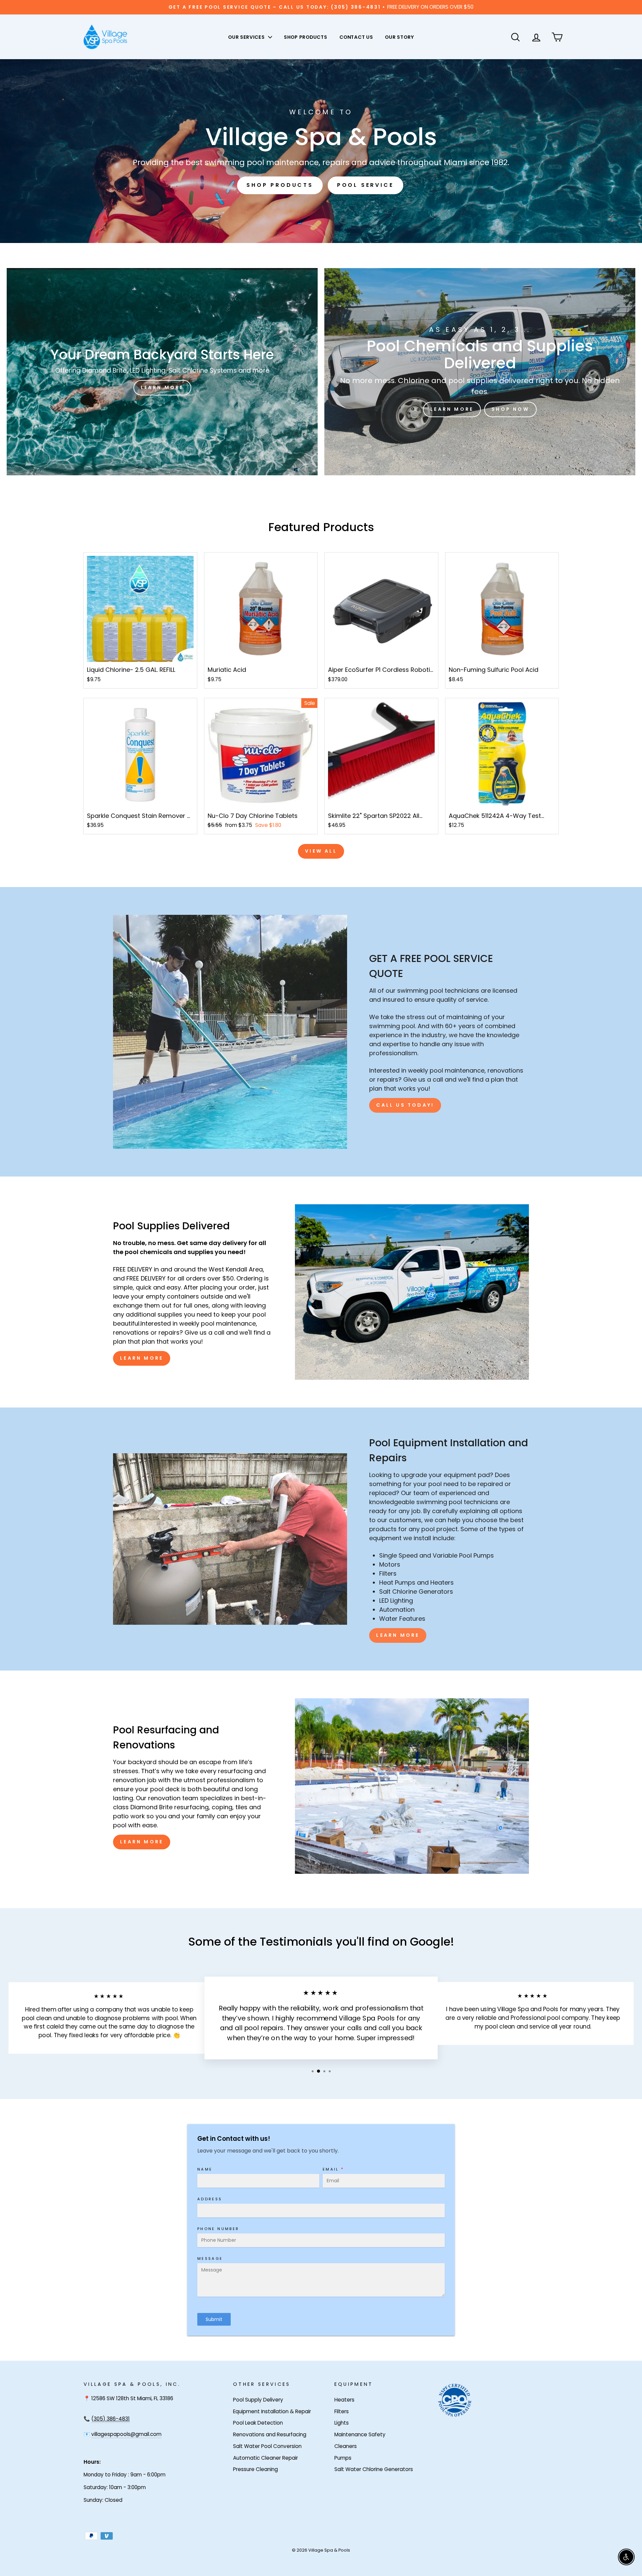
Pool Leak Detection (258, 2423)
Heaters (344, 2400)
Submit (214, 2319)
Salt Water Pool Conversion (267, 2446)
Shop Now (510, 409)
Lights (342, 2423)
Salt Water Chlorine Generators (374, 2469)
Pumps (343, 2458)
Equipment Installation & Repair (272, 2411)
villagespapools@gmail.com (126, 2434)
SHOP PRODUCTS (306, 37)
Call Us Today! (405, 1105)
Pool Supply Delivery (258, 2400)
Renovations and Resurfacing (270, 2434)
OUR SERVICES (247, 37)
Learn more (452, 409)
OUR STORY (399, 37)
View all (321, 851)
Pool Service (365, 185)
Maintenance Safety (360, 2434)
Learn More (142, 1358)
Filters (342, 2411)
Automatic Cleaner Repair (265, 2458)
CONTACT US (356, 37)
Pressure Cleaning (255, 2469)
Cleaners (346, 2446)
